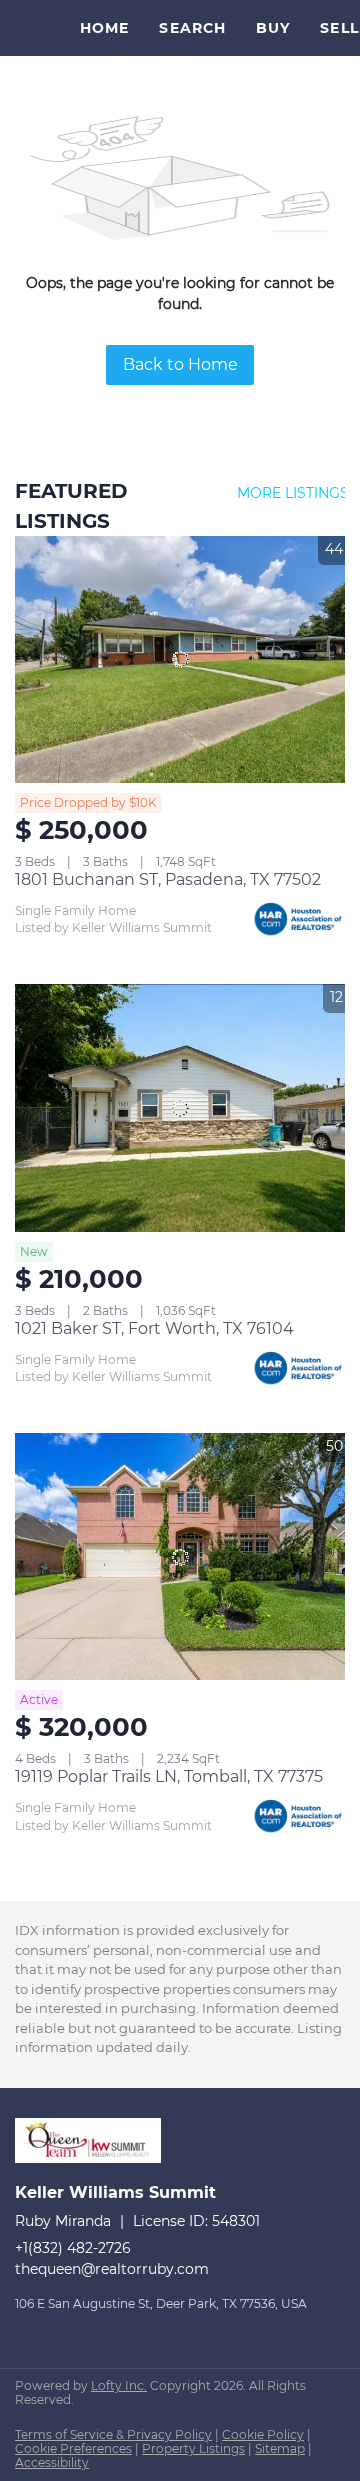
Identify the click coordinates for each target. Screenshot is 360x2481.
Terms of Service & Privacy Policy (113, 2434)
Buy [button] (273, 28)
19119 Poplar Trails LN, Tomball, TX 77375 (169, 1776)
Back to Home (180, 364)
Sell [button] (339, 28)
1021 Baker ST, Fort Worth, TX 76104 (154, 1328)
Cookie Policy (263, 2434)
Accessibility (52, 2462)
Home (104, 28)
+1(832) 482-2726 (73, 2248)
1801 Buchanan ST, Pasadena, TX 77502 (168, 879)
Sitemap (280, 2448)
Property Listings (193, 2448)
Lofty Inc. (119, 2385)
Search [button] (192, 28)
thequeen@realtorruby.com (112, 2269)
